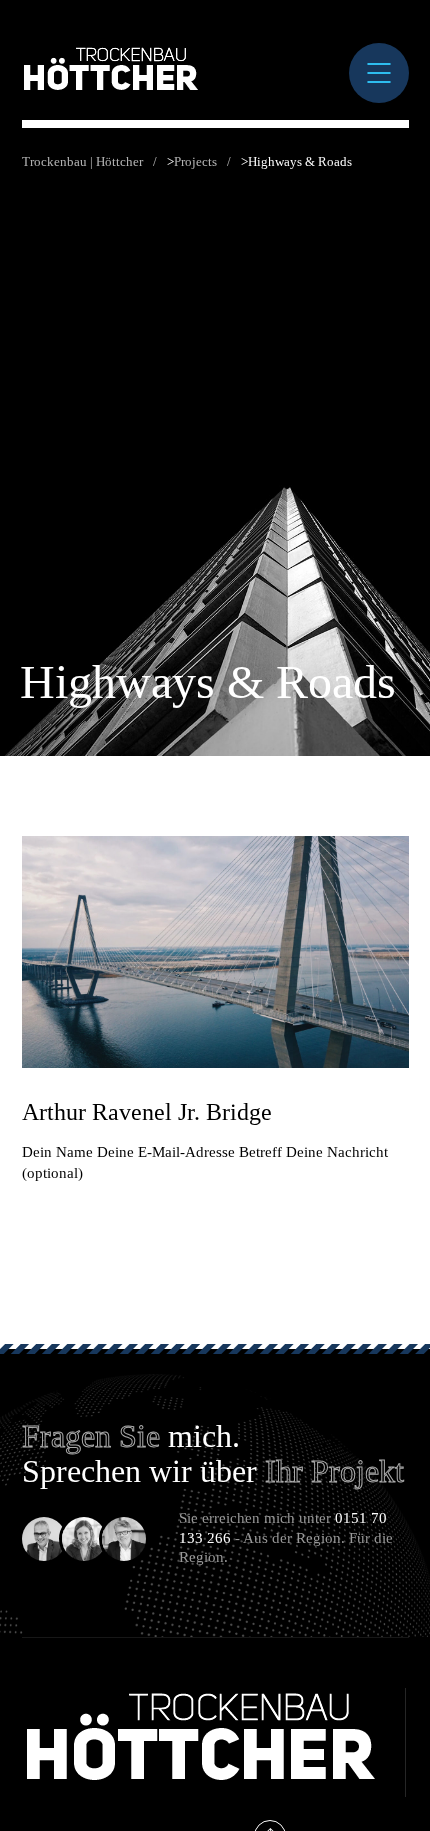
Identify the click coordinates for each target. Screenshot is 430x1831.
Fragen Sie (91, 1436)
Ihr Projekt (334, 1471)
